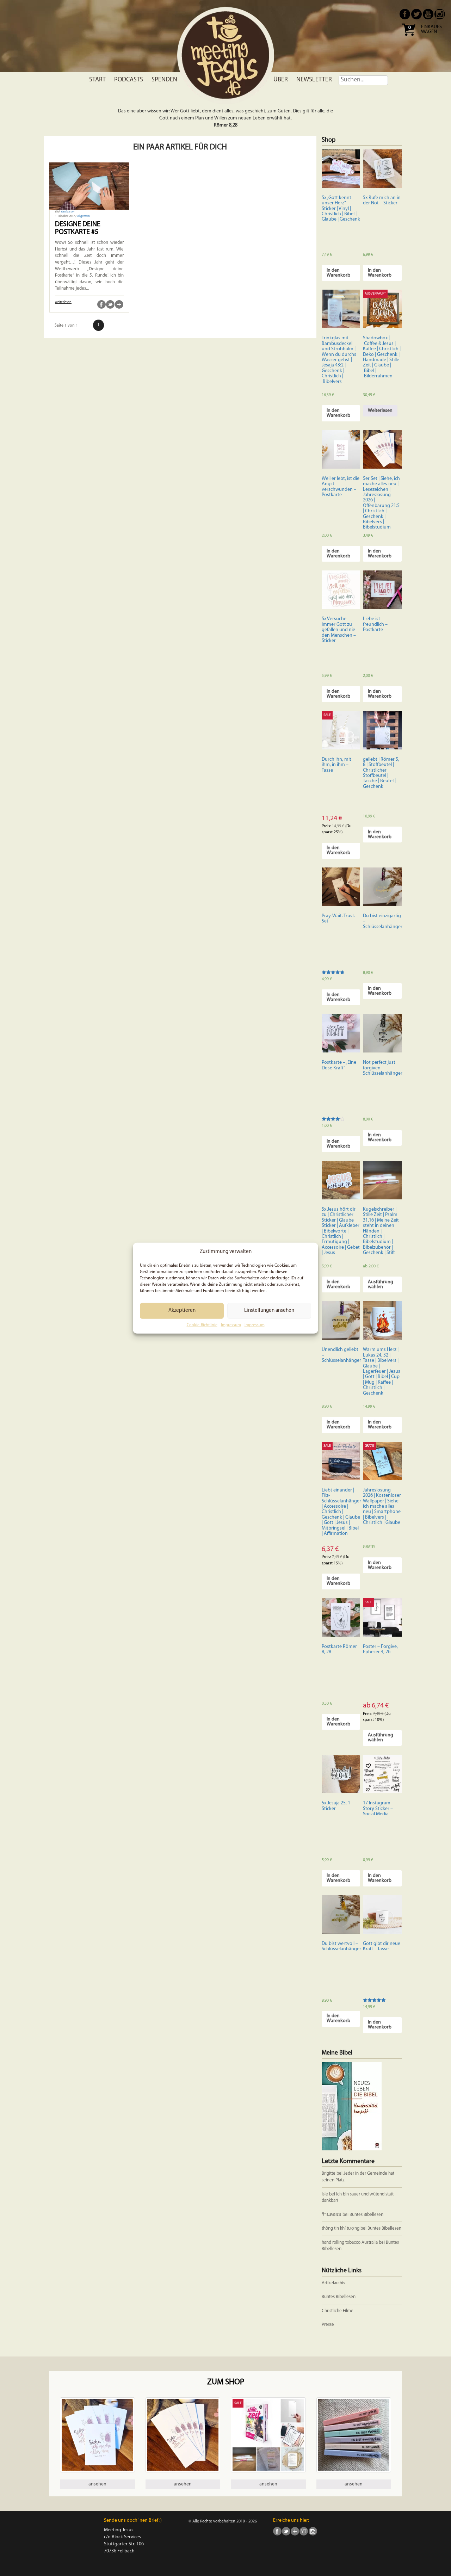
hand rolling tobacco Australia (350, 2243)
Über (281, 80)
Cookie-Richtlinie (202, 1325)
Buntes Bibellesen (366, 2215)
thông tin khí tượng (341, 2228)
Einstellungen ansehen (269, 1311)
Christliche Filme (338, 2311)
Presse (328, 2325)
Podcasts (129, 80)
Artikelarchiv (333, 2283)
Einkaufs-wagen (432, 30)
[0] (408, 38)
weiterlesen (63, 302)
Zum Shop (226, 2382)
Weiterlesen (380, 411)
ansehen (97, 2484)
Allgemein (84, 216)
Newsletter (314, 80)
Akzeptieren (182, 1311)
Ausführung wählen (381, 1284)
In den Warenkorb (338, 273)
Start (97, 80)
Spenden (164, 80)
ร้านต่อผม (332, 2215)
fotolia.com (68, 212)
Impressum (231, 1325)
